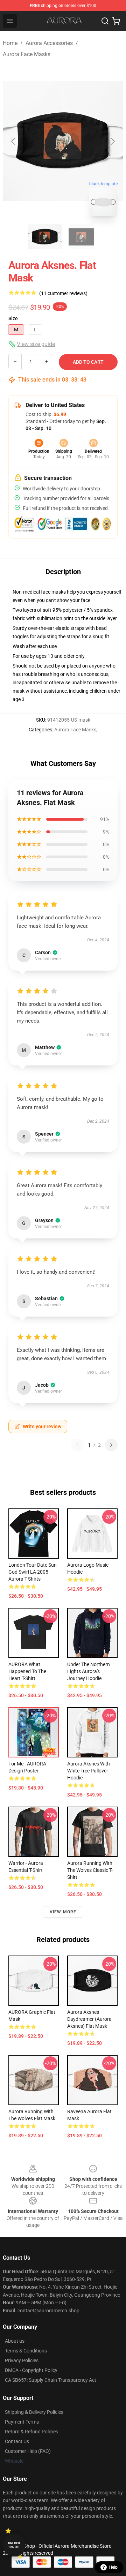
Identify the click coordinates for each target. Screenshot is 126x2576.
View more (63, 1912)
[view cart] (116, 21)
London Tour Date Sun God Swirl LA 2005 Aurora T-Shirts (33, 1572)
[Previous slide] (14, 141)
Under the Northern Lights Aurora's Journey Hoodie (89, 1671)
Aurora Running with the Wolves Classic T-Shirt (90, 1870)
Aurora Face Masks (27, 54)
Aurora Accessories (49, 43)
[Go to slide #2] (81, 237)
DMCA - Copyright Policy (31, 2370)
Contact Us (17, 2441)
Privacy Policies (22, 2360)
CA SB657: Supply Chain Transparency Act (51, 2380)
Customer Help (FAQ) (28, 2451)
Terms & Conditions (26, 2351)
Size (13, 318)
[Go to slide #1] (45, 237)
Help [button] (113, 2567)
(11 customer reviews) (63, 293)
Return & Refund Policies (31, 2432)
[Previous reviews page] (77, 1445)
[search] (105, 21)
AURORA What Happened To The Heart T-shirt (27, 1671)
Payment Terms (22, 2422)
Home (10, 43)
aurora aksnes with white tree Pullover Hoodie (89, 1771)
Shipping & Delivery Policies (34, 2412)
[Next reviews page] (111, 1445)
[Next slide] (112, 141)
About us (15, 2341)
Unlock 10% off (14, 2545)
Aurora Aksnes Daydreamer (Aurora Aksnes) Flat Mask (89, 2019)
